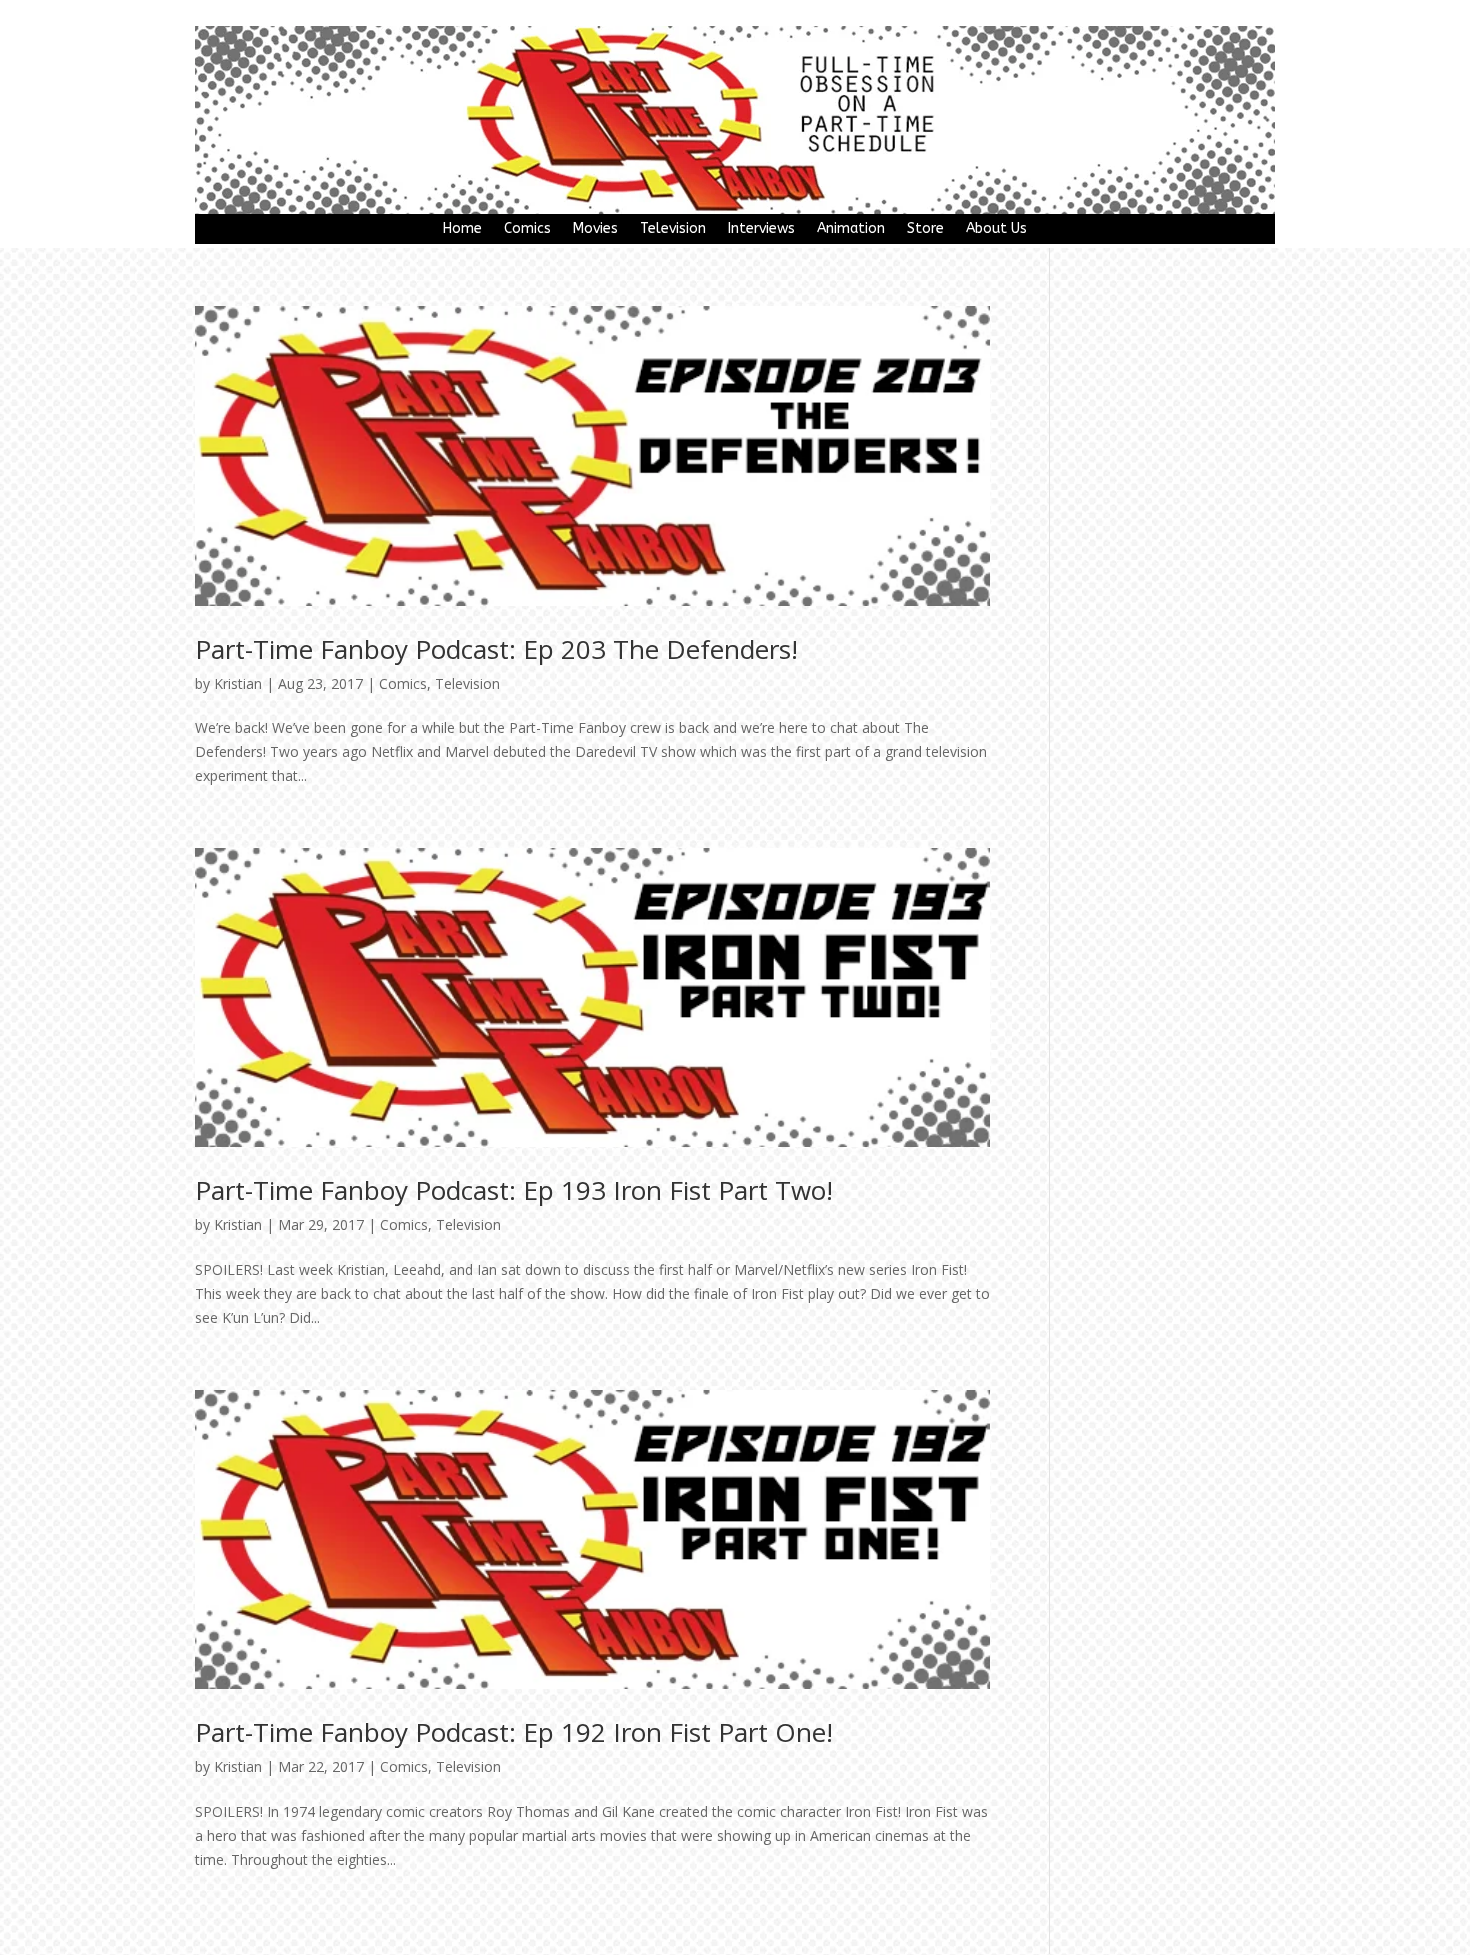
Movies (595, 229)
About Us (996, 229)
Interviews (761, 229)
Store (925, 229)
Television (673, 229)
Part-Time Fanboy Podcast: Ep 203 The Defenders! (496, 649)
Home (462, 229)
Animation (851, 229)
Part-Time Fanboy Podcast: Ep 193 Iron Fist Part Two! (514, 1190)
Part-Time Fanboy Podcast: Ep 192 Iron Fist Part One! (514, 1732)
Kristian (238, 683)
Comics (527, 229)
